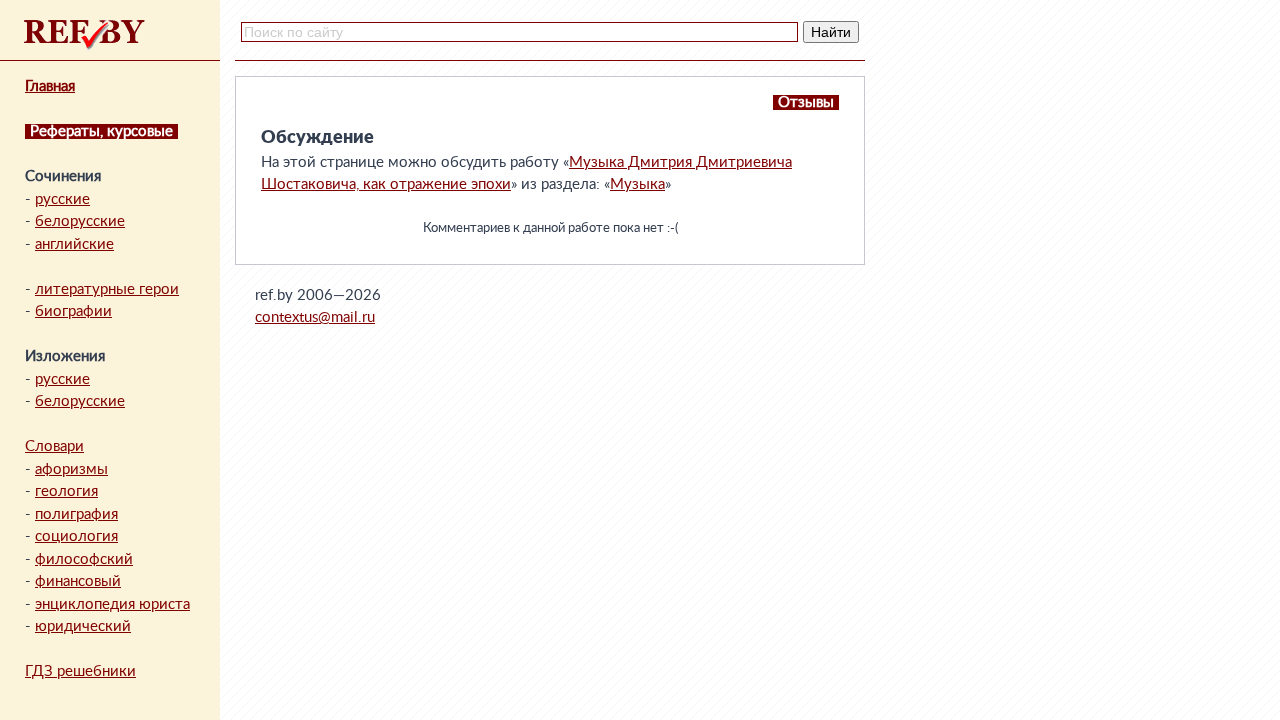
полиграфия (76, 514)
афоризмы (71, 469)
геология (66, 491)
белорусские (80, 221)
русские (62, 199)
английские (74, 244)
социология (76, 536)
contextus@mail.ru (315, 317)
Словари (54, 446)
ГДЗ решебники (80, 671)
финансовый (78, 581)
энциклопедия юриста (112, 604)
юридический (83, 626)
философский (84, 559)
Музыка (637, 184)
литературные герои (107, 289)
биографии (73, 311)
